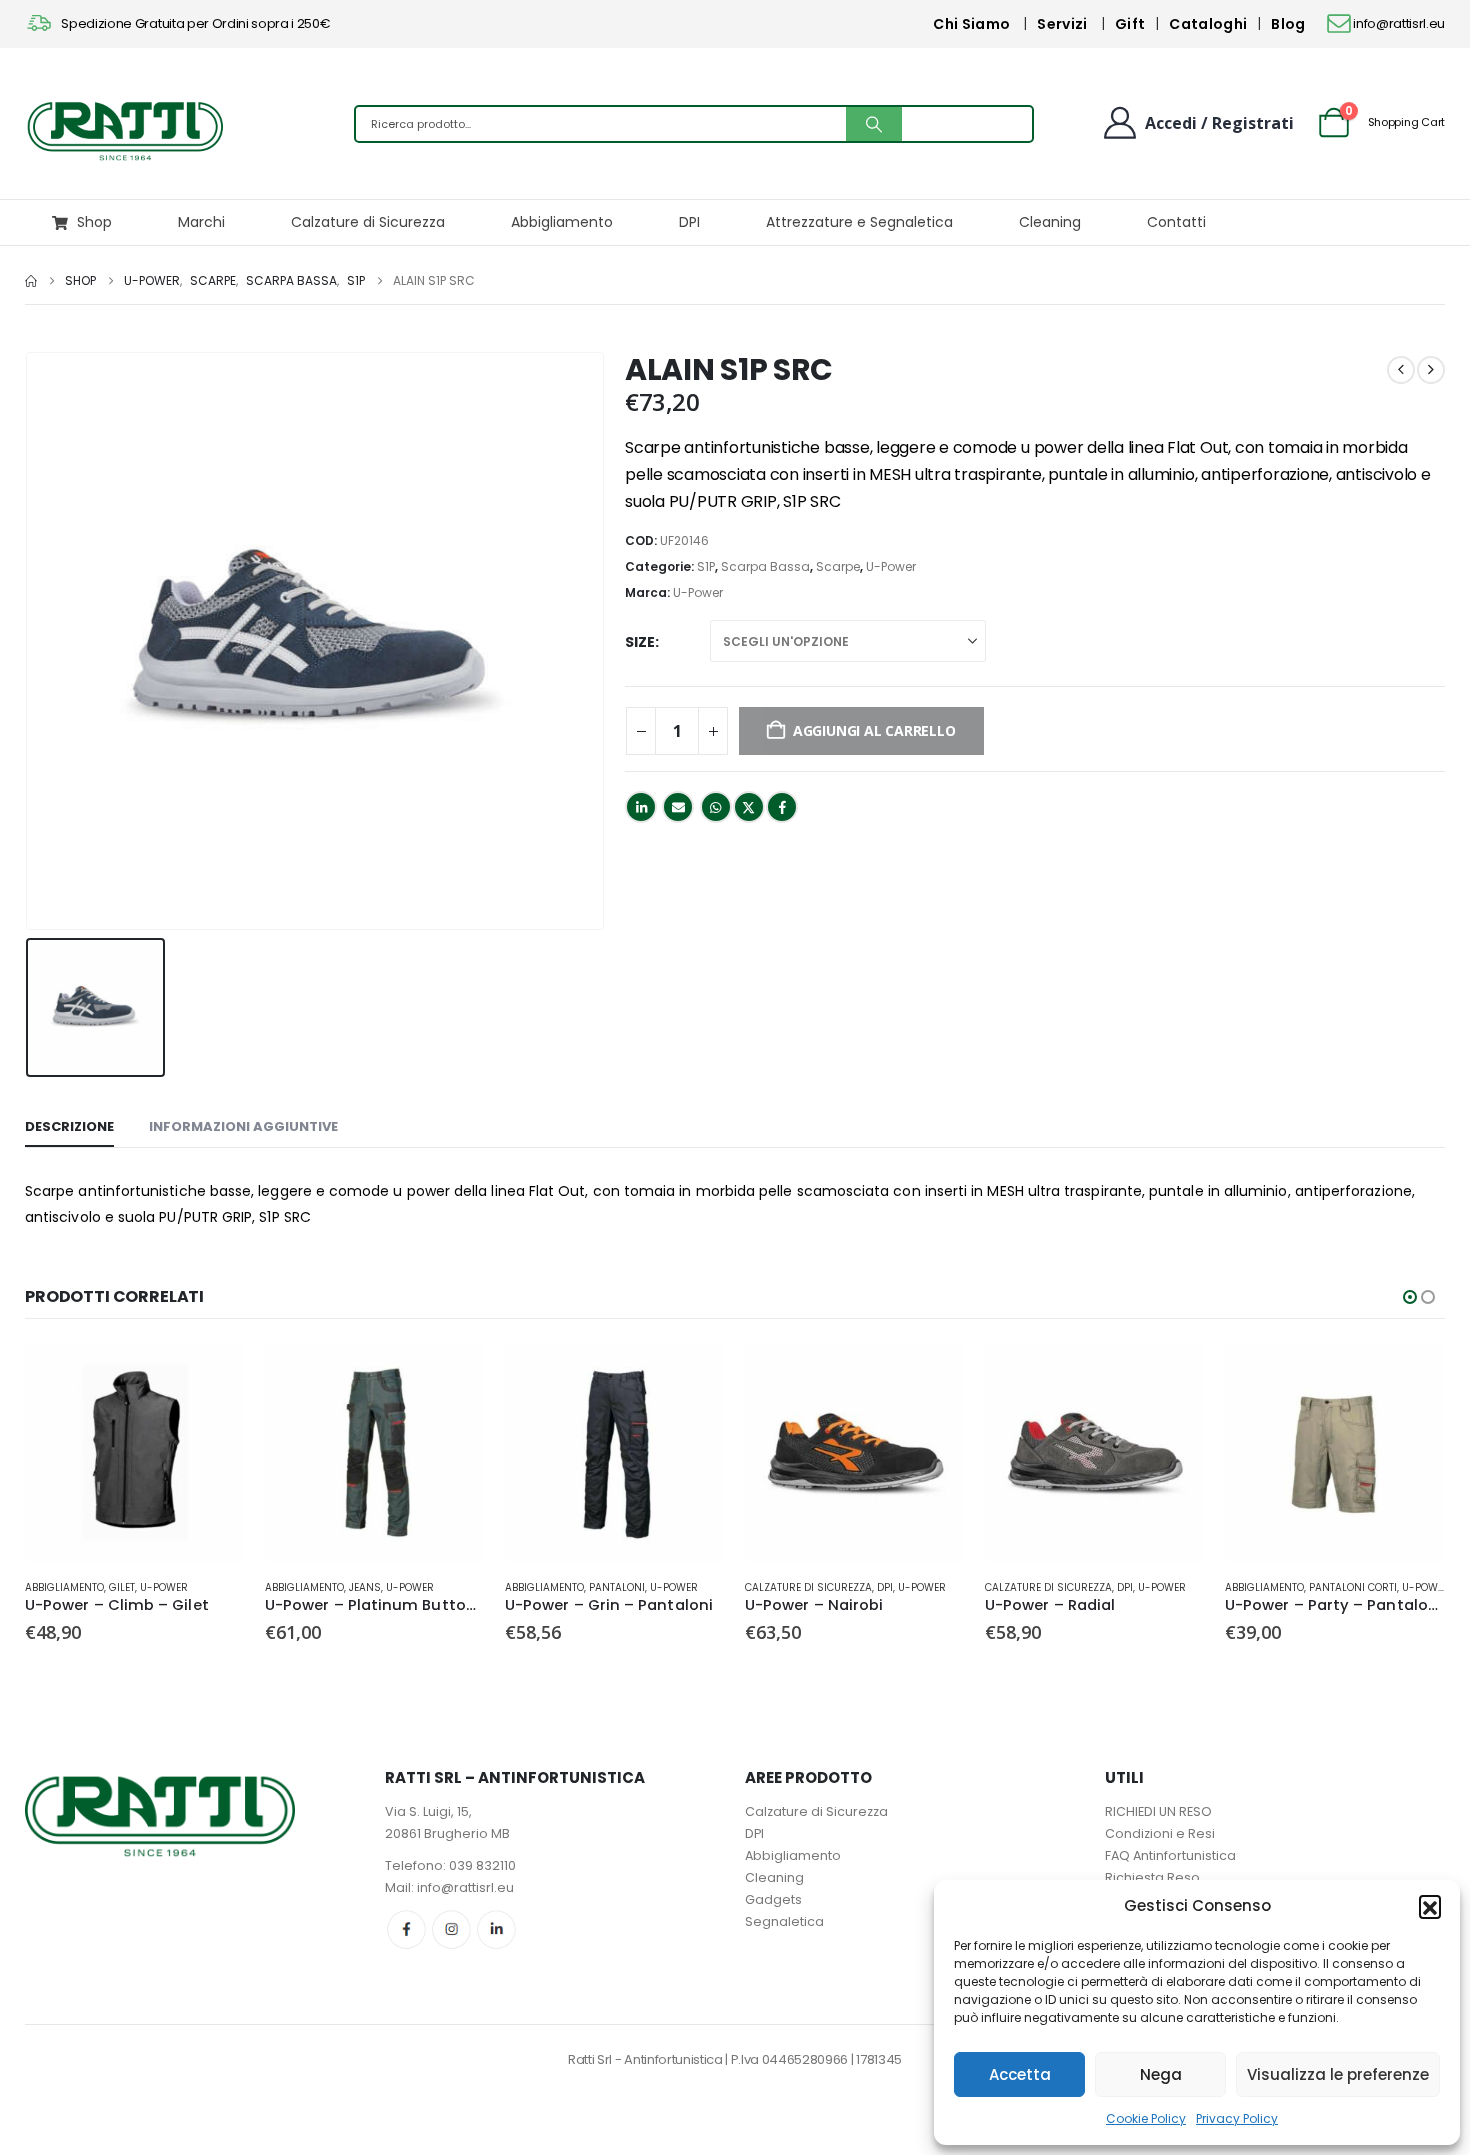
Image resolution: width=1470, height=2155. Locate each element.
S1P (706, 566)
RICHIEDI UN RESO (1158, 1811)
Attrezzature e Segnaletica (859, 222)
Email (678, 807)
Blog (1288, 24)
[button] (1430, 1906)
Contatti (1176, 222)
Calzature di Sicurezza (368, 222)
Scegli (212, 1376)
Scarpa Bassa (765, 566)
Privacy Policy (1237, 2118)
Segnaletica (784, 1921)
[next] (1431, 370)
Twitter (749, 807)
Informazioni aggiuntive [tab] (243, 1126)
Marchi (201, 222)
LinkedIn (641, 807)
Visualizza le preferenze (1338, 2074)
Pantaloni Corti (1353, 1587)
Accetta (1020, 2074)
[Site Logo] (125, 129)
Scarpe (838, 566)
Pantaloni (617, 1587)
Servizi (1062, 24)
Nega (1161, 2074)
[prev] (1401, 370)
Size (640, 642)
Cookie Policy (1146, 2118)
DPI (689, 222)
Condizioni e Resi (1160, 1833)
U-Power (891, 566)
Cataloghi (1208, 24)
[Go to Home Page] (31, 281)
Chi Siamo (971, 24)
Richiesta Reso (1152, 1877)
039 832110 (482, 1865)
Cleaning (1050, 222)
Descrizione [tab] (69, 1126)
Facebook (782, 807)
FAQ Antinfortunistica (1170, 1855)
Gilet (122, 1587)
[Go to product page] (135, 1453)
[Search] (874, 124)
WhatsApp (716, 807)
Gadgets (773, 1899)
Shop (94, 222)
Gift (1130, 24)
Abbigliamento (562, 222)
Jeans (365, 1587)
